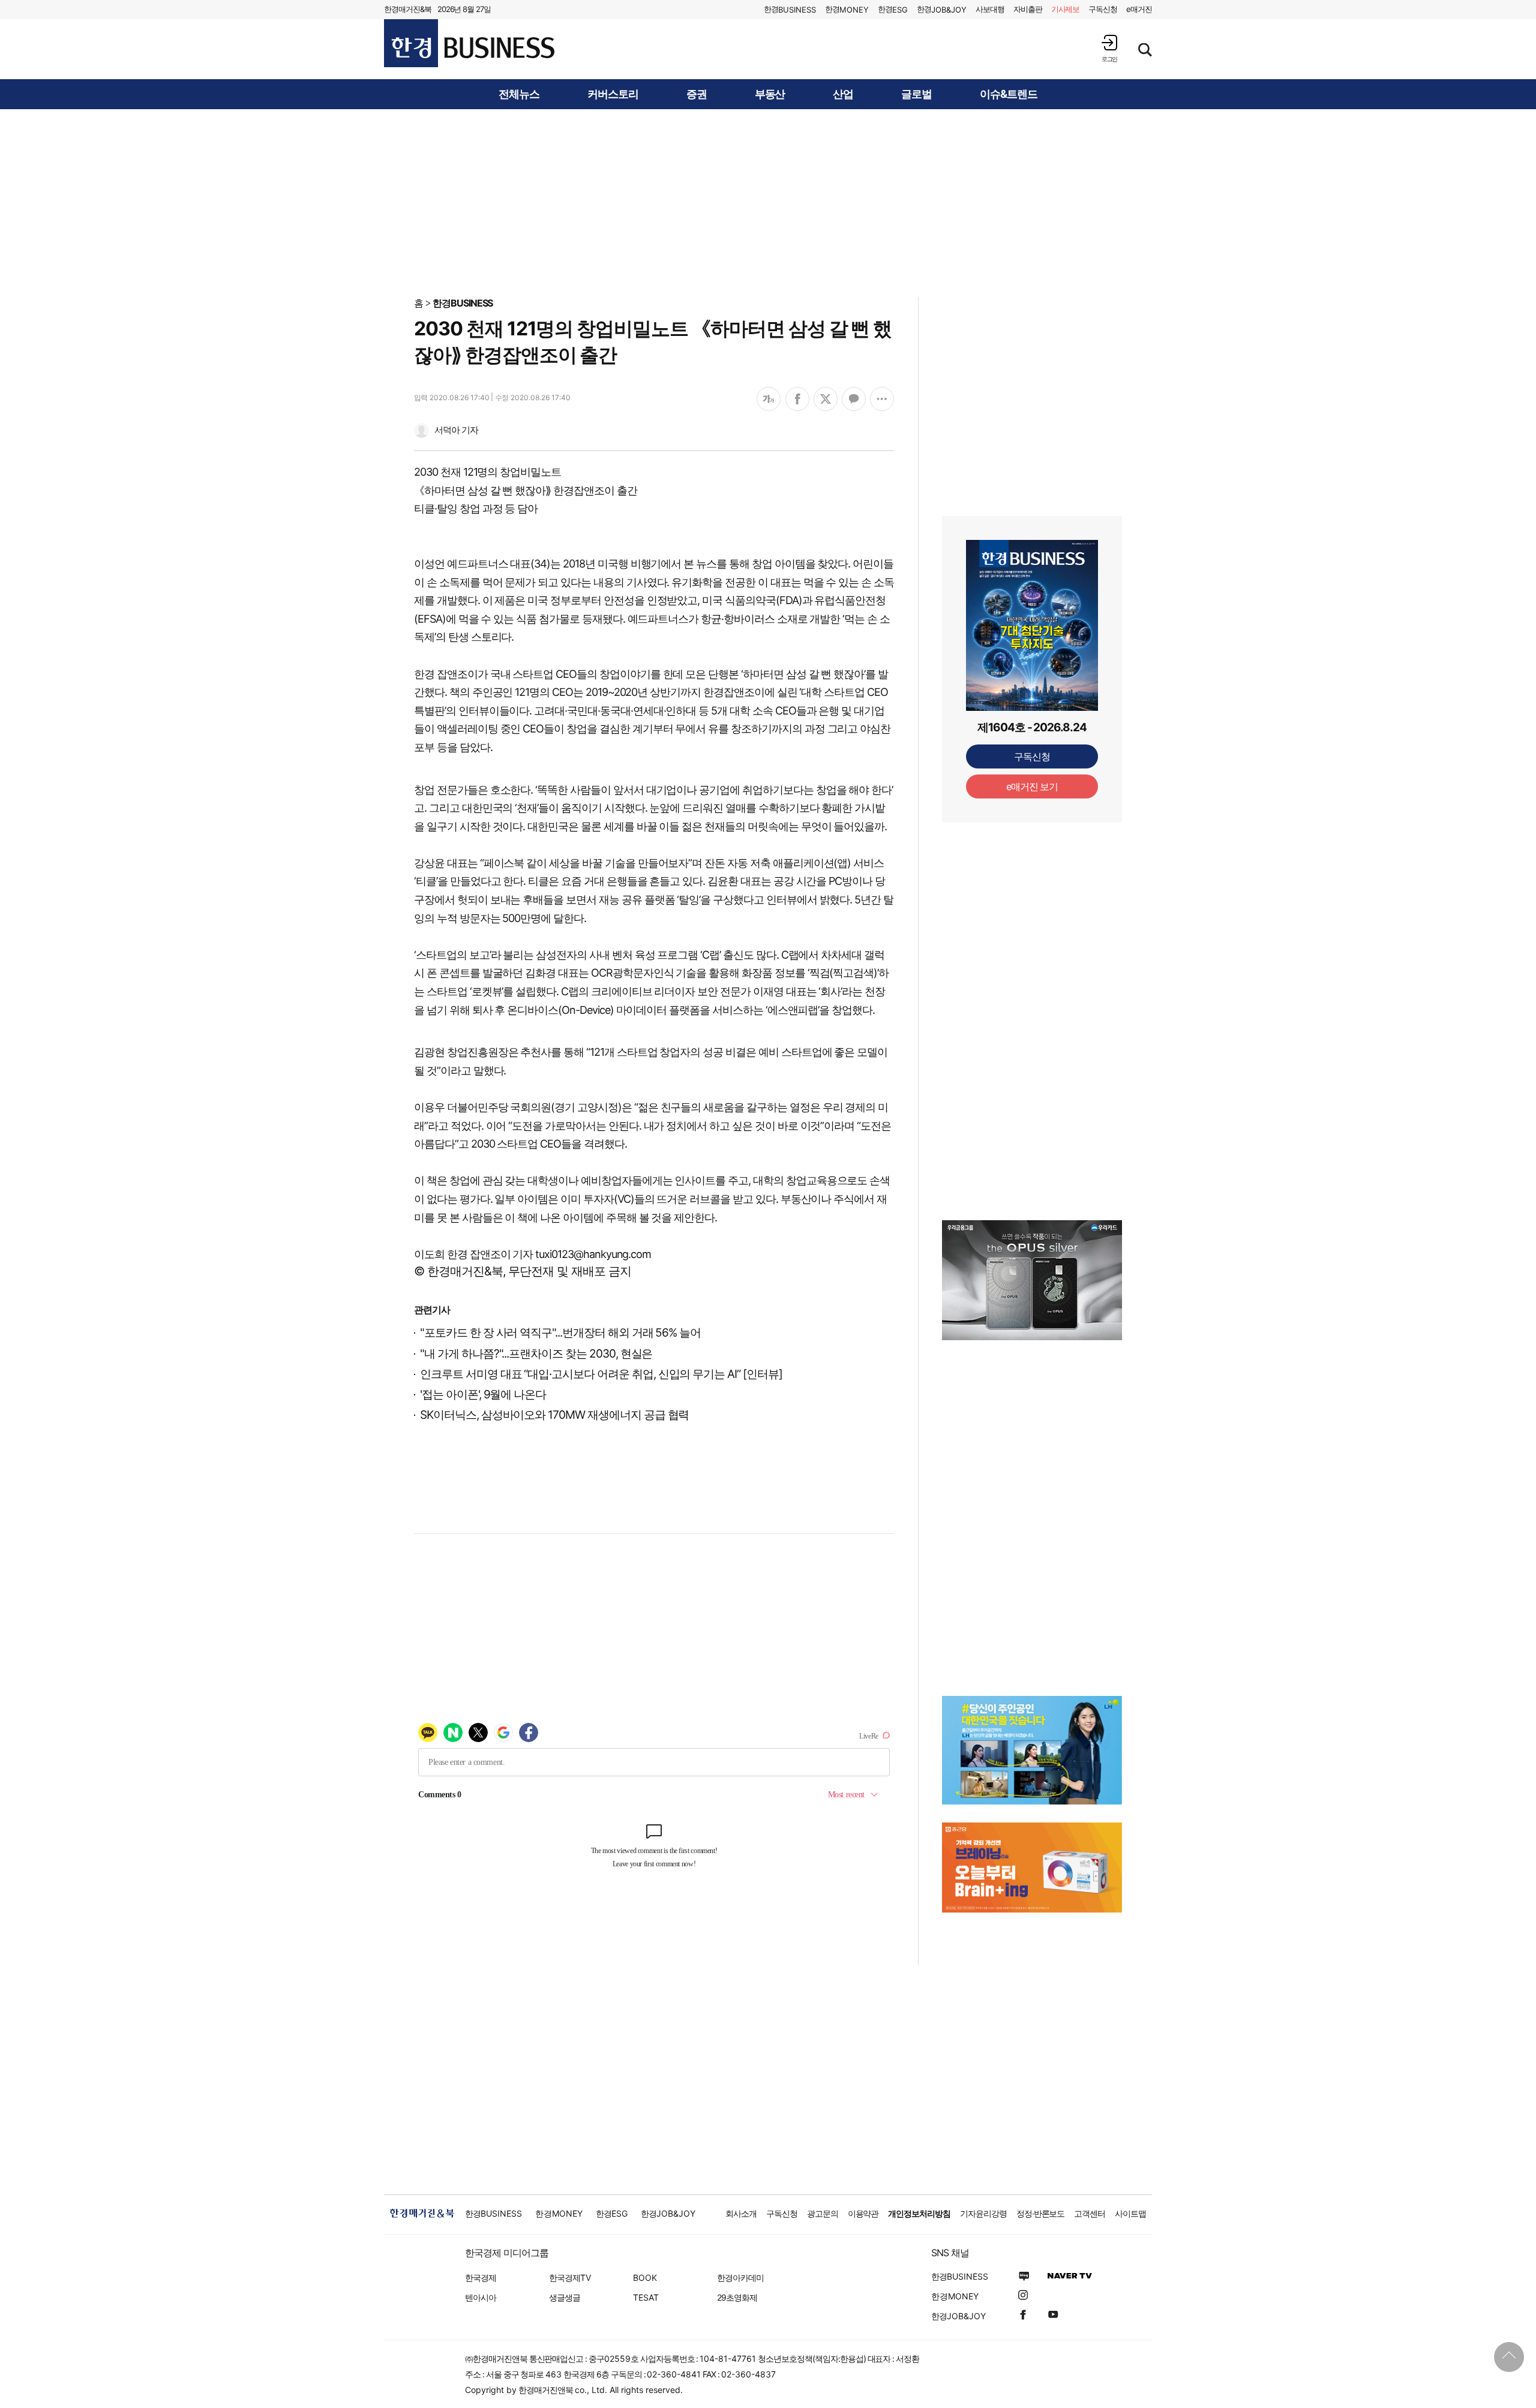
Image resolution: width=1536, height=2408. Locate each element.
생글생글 (565, 2297)
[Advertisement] (768, 202)
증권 (697, 94)
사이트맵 (1130, 2213)
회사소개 (741, 2213)
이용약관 (863, 2213)
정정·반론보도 (1041, 2213)
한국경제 (481, 2278)
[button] (1109, 48)
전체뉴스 (519, 94)
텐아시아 (481, 2297)
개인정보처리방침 (919, 2213)
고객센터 (1090, 2213)
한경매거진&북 (408, 9)
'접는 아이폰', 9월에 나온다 (483, 1394)
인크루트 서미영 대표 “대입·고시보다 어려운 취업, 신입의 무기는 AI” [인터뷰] (601, 1374)
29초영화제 (737, 2297)
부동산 (770, 94)
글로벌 (916, 94)
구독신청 (1103, 9)
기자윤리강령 (983, 2213)
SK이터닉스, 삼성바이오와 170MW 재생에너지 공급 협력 (554, 1415)
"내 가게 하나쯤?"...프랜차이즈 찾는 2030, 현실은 (536, 1354)
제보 (1066, 9)
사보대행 (990, 9)
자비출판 (1028, 9)
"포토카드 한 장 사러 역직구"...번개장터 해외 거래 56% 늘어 (560, 1333)
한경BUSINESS (463, 303)
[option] (1032, 1280)
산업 (843, 94)
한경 (790, 9)
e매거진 (1139, 9)
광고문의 (823, 2213)
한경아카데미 (740, 2278)
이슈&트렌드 (1009, 94)
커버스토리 (613, 94)
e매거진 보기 (1032, 786)
